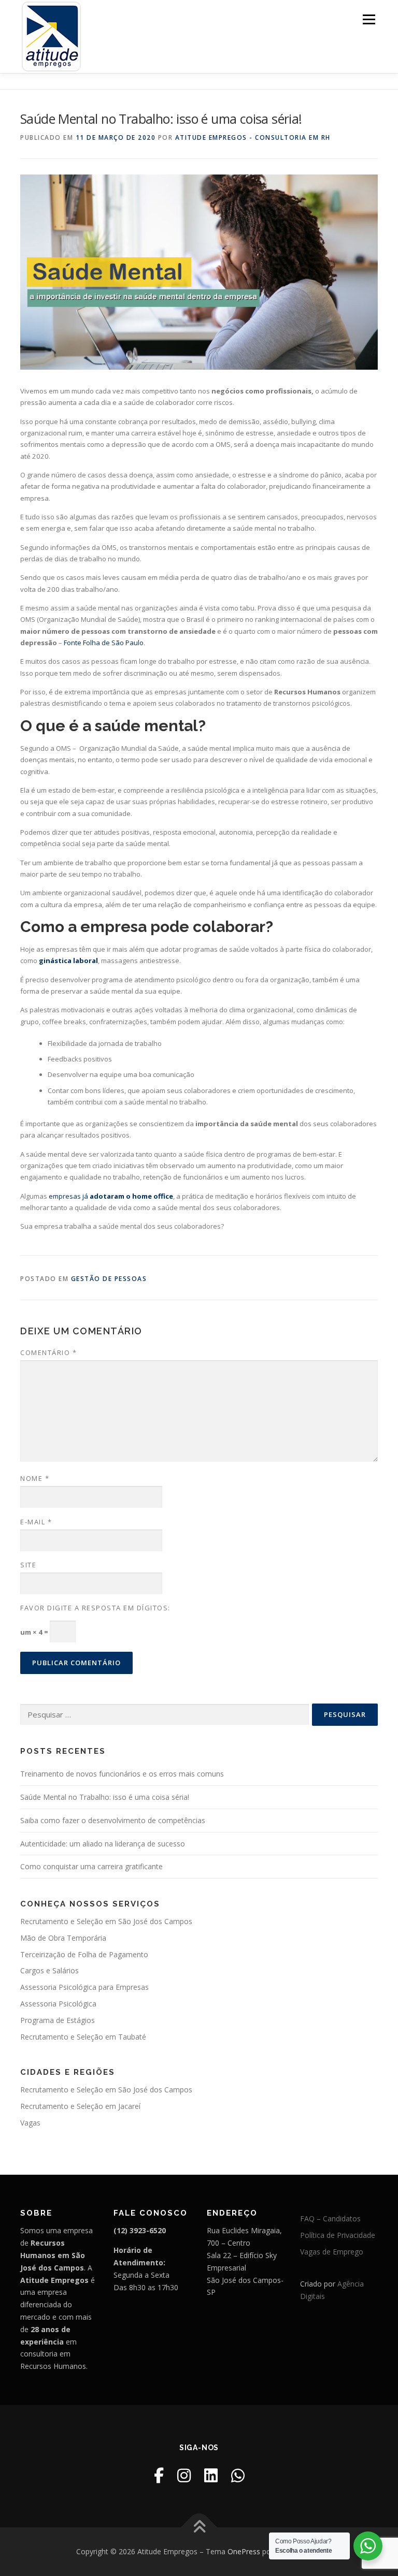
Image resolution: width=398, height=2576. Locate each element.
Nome (35, 1478)
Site (28, 1565)
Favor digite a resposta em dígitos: (95, 1608)
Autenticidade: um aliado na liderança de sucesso (103, 1844)
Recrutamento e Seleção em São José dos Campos (106, 1921)
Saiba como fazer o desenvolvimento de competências (113, 1820)
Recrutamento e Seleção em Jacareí (80, 2106)
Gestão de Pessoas (109, 1279)
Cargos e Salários (49, 1970)
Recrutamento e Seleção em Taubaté (83, 2037)
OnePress (244, 2551)
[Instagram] (184, 2475)
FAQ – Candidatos (330, 2218)
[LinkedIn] (211, 2475)
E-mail (36, 1522)
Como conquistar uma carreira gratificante (91, 1866)
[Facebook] (159, 2475)
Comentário (48, 1352)
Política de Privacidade (338, 2235)
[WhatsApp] (238, 2475)
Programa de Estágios (58, 2020)
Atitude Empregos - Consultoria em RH (253, 137)
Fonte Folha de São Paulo (104, 643)
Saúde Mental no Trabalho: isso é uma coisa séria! (105, 1797)
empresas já (111, 1196)
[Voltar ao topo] (199, 2528)
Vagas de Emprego (332, 2252)
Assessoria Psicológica (58, 2004)
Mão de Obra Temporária (63, 1938)
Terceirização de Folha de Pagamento (84, 1954)
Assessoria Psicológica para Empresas (84, 1987)
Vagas (30, 2123)
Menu (369, 19)
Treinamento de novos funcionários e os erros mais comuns (122, 1774)
